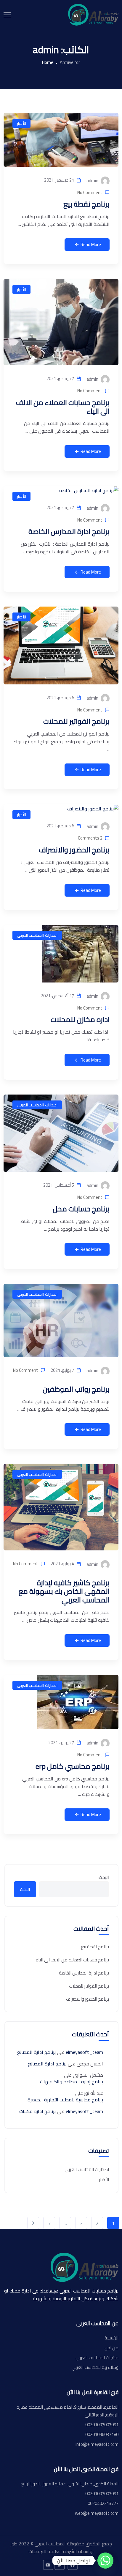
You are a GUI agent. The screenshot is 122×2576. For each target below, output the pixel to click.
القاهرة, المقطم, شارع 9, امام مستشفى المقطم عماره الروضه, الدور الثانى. (68, 2411)
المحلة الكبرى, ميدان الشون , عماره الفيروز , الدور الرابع (70, 2484)
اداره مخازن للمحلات (80, 1019)
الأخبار (21, 123)
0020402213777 (103, 2503)
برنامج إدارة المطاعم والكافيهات (72, 2081)
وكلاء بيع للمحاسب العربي (95, 2367)
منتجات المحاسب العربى (97, 2358)
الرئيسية (111, 2338)
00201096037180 (102, 2435)
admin (93, 181)
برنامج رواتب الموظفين (76, 1389)
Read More (91, 244)
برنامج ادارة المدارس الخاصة (69, 532)
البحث (104, 1877)
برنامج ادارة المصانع (36, 2052)
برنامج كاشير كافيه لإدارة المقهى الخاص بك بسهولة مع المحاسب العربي (64, 1591)
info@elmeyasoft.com (97, 2444)
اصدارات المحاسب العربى (37, 935)
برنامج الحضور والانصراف (74, 850)
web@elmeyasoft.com (97, 2513)
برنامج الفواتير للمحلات (76, 721)
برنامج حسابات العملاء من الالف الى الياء (63, 407)
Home (48, 62)
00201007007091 (102, 2425)
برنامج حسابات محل (81, 1209)
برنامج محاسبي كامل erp (73, 1766)
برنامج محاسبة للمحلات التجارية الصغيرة (65, 2100)
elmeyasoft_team (84, 2052)
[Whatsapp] (105, 2561)
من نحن (111, 2348)
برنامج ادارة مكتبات (37, 2111)
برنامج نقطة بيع (86, 204)
